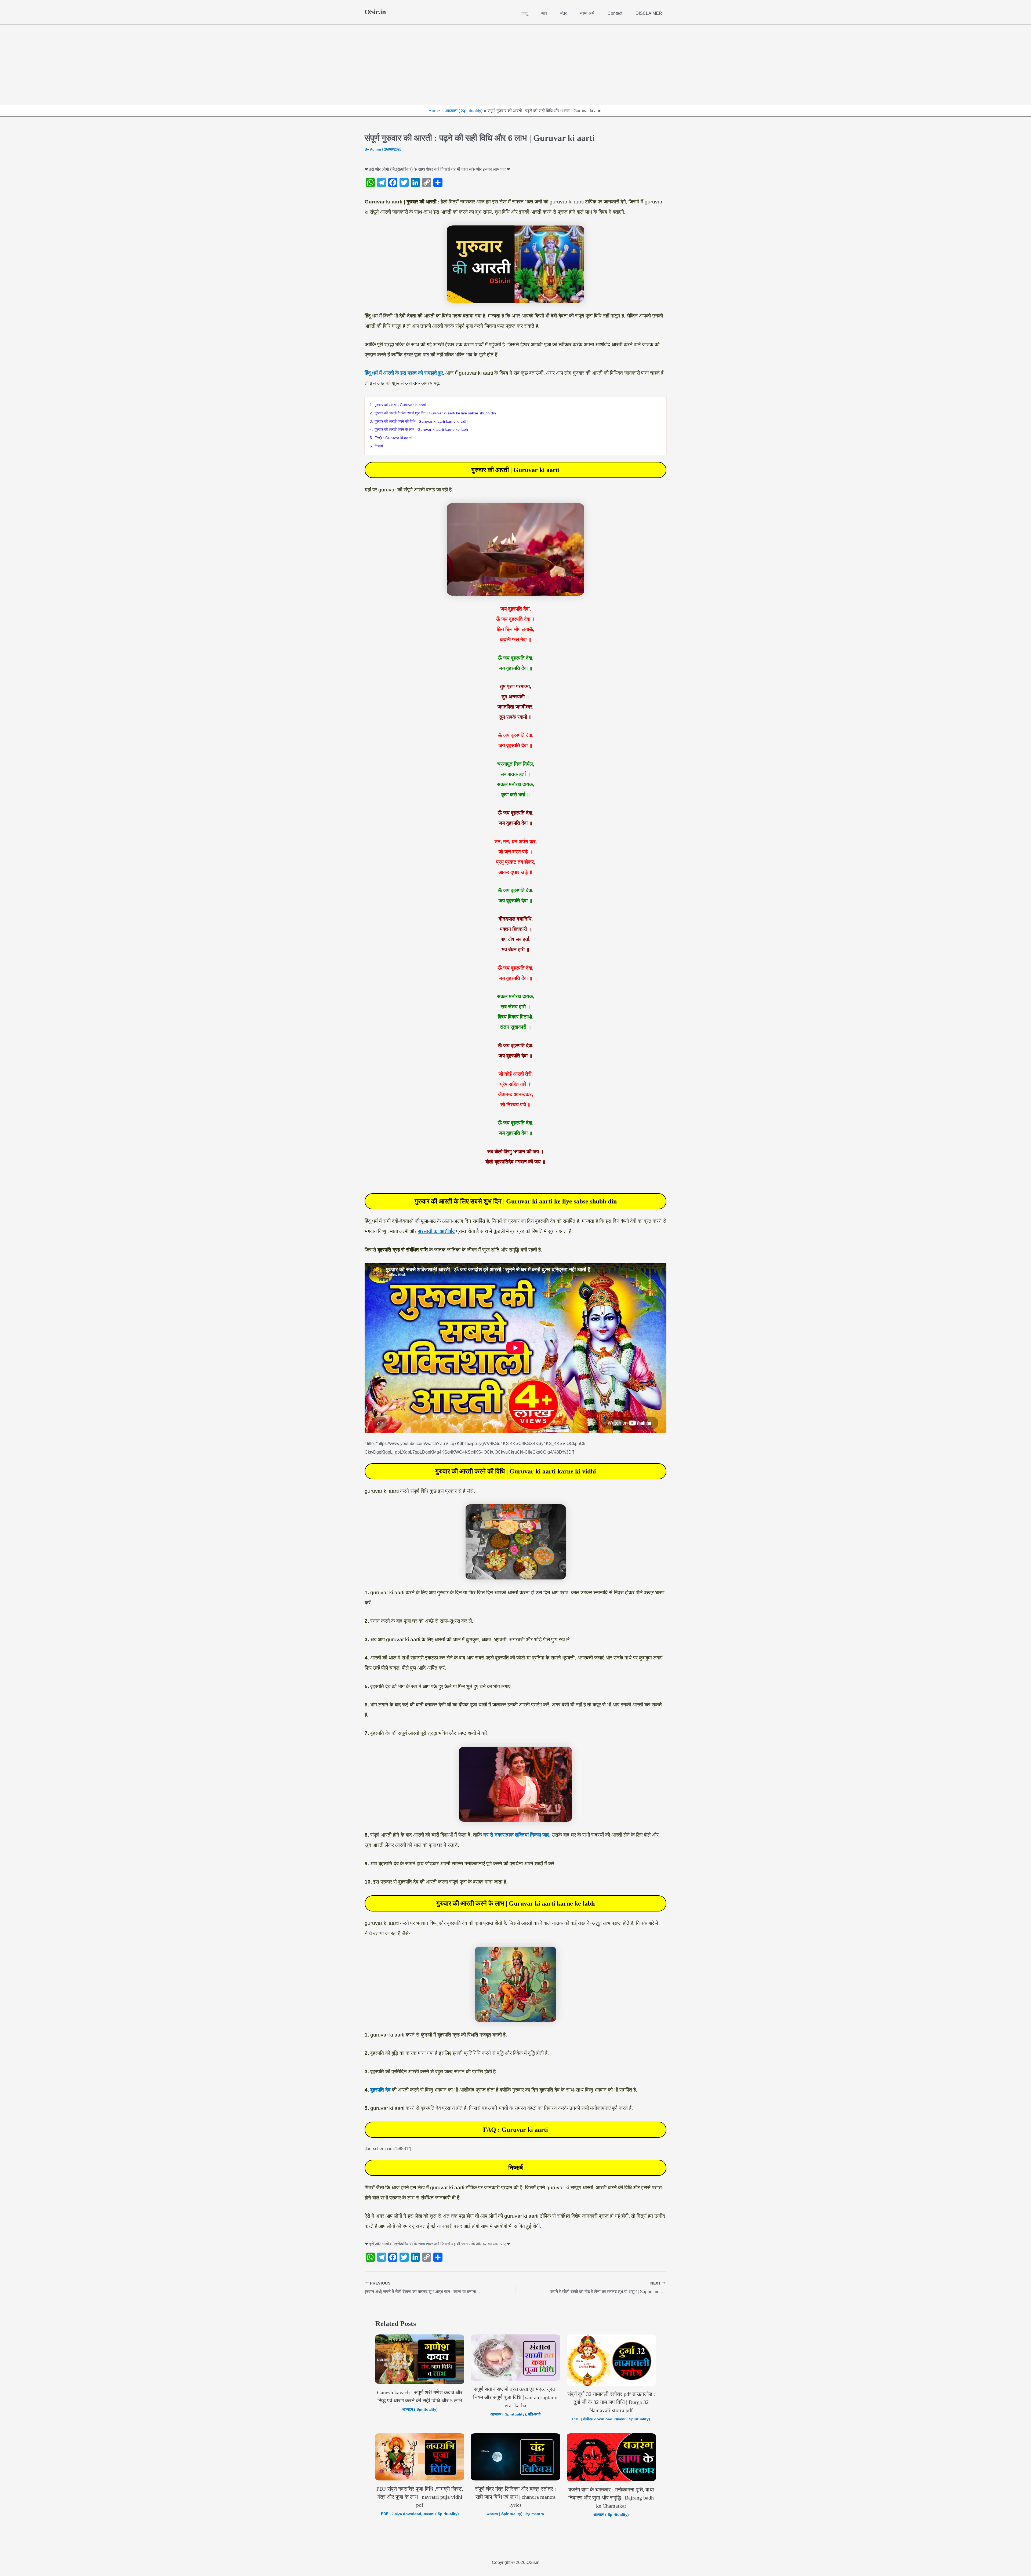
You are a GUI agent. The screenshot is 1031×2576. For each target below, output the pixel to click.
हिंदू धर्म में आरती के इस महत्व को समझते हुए (404, 373)
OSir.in (375, 12)
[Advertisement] (515, 65)
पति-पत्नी (534, 2414)
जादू (524, 13)
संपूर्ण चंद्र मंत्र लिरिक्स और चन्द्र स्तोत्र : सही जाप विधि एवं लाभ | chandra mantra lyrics (515, 2497)
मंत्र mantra (534, 2514)
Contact (615, 13)
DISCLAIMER (649, 13)
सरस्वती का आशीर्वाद (436, 1231)
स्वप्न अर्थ (587, 13)
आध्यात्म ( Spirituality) (420, 2409)
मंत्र (564, 13)
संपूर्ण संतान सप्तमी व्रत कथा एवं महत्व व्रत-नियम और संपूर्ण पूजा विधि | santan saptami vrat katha (515, 2397)
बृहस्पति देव (380, 2090)
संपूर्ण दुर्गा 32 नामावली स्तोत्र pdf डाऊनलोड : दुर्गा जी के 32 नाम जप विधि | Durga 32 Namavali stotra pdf (611, 2402)
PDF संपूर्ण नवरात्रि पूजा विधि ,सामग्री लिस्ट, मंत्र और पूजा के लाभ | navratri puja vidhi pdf (420, 2497)
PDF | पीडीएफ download (592, 2419)
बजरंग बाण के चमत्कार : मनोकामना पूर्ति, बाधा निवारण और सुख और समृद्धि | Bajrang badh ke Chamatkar (611, 2498)
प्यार (544, 13)
